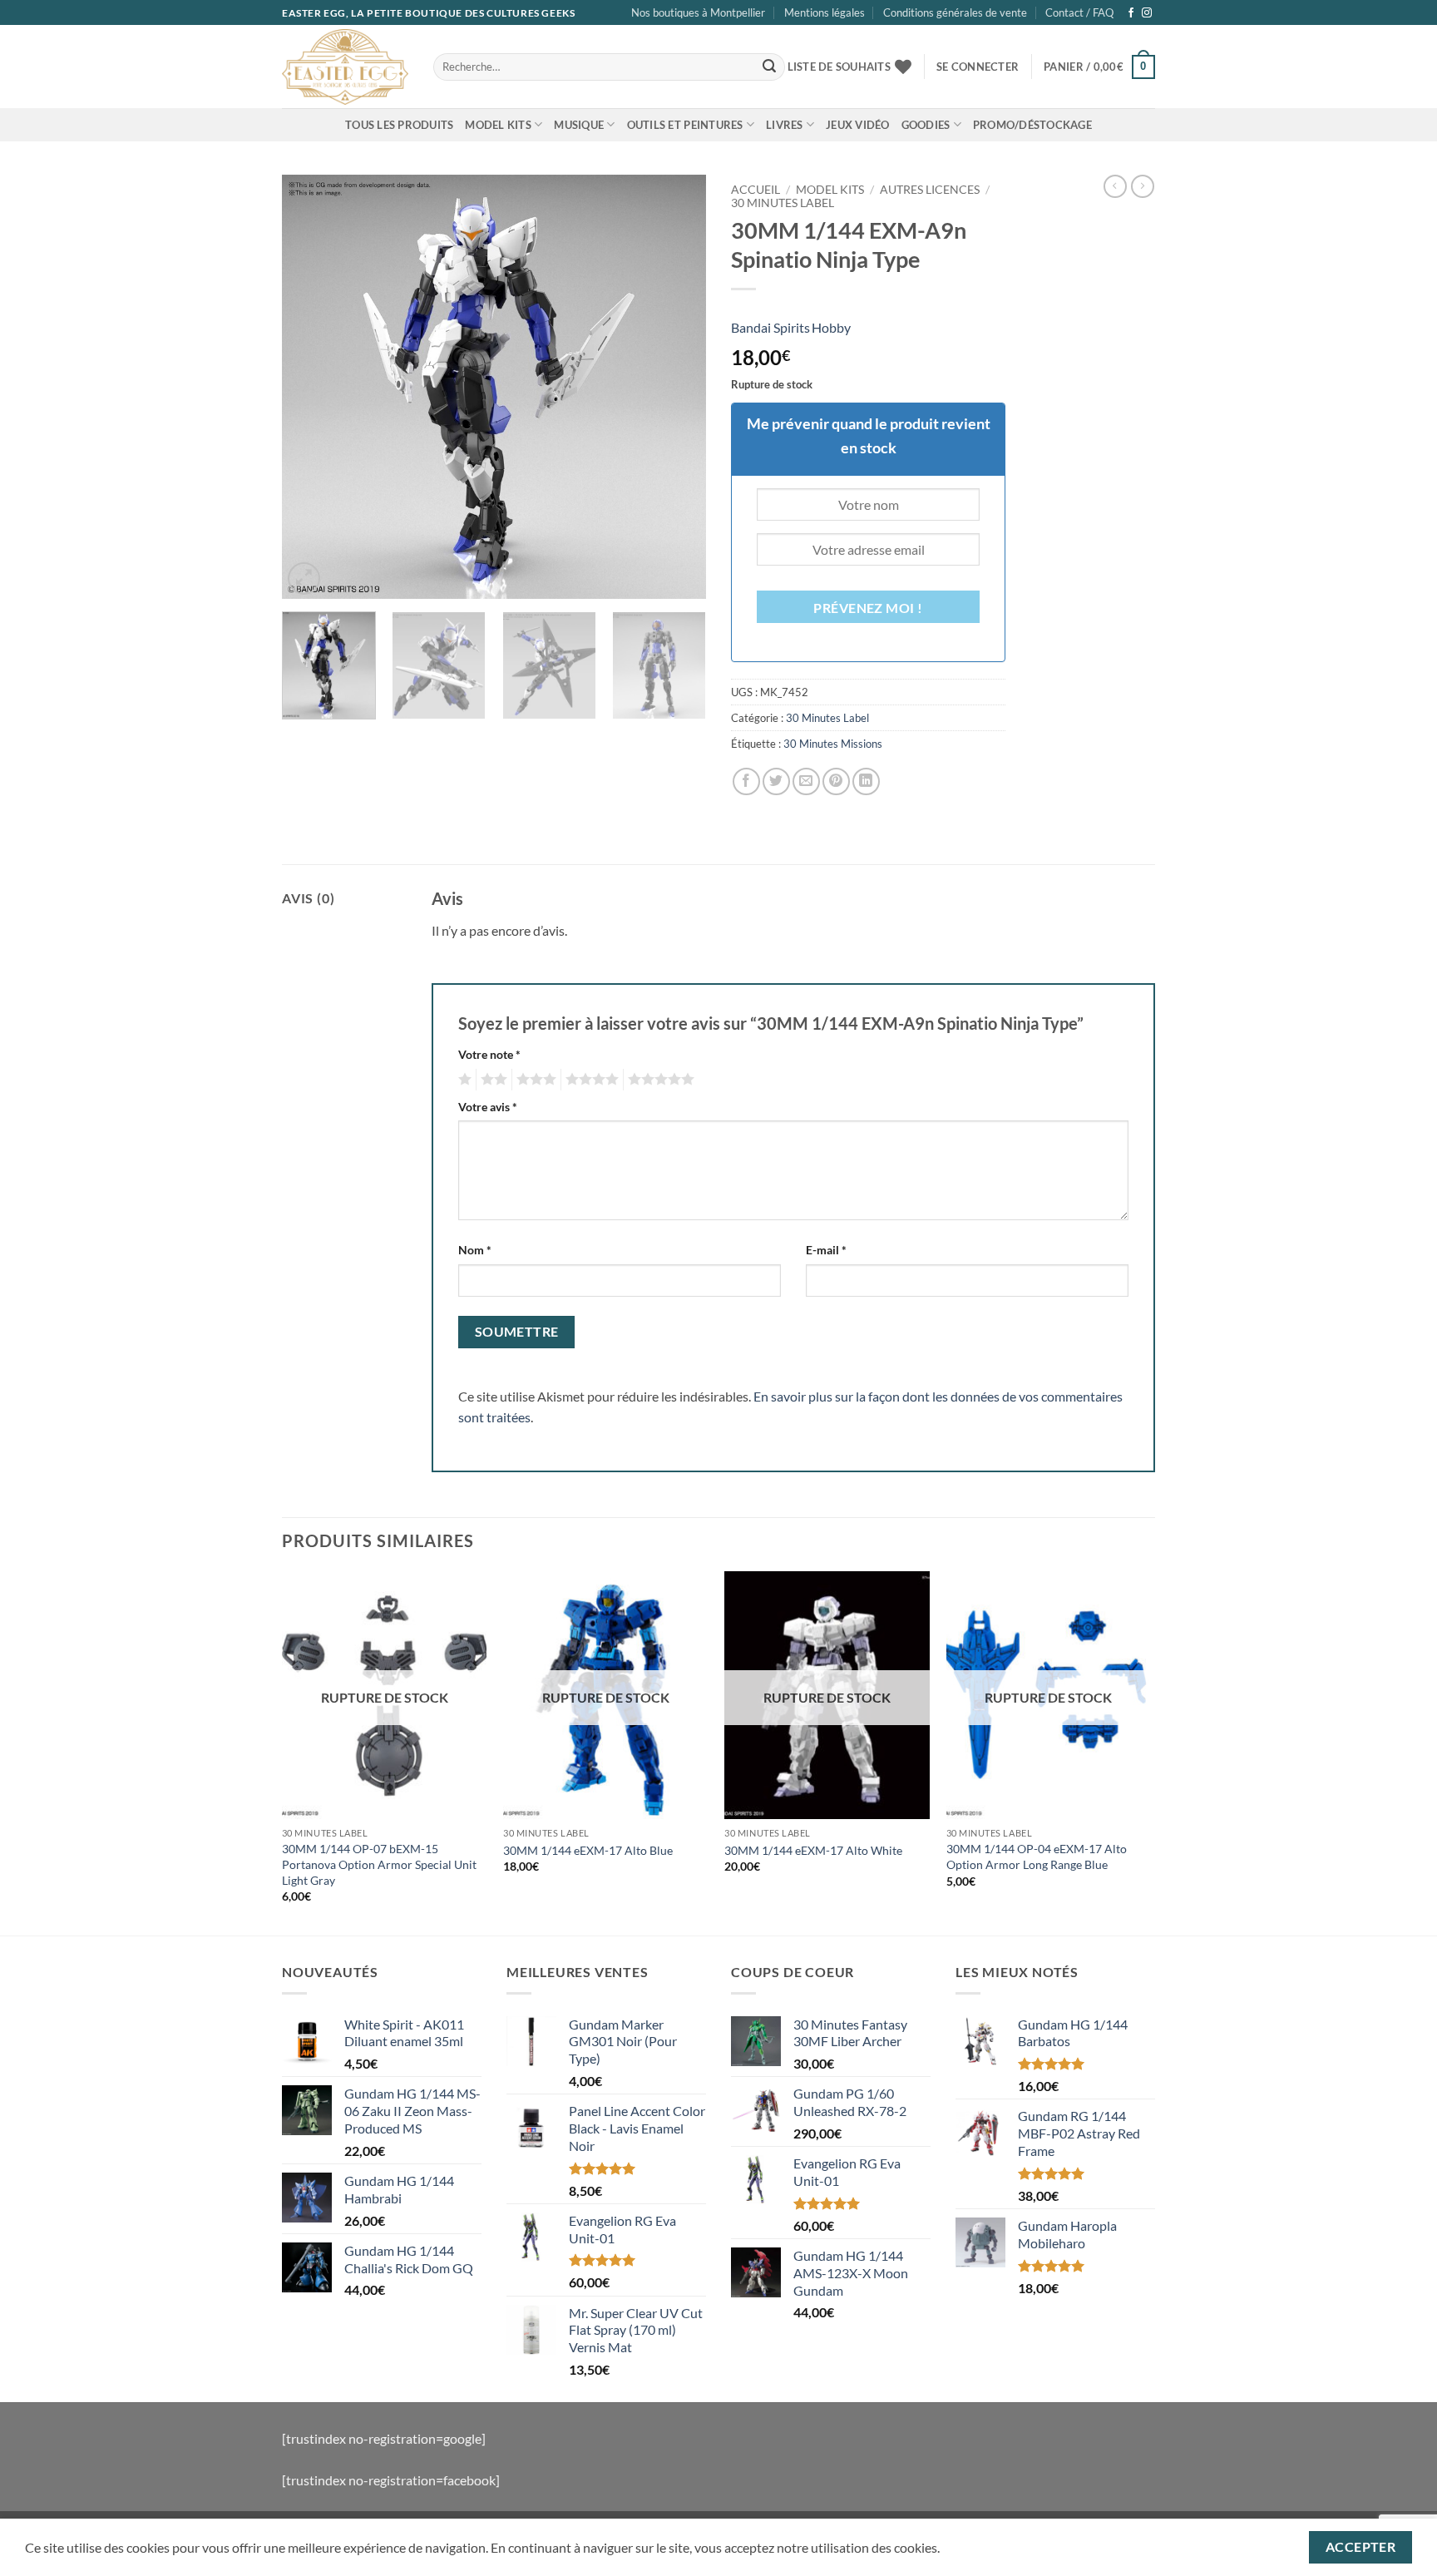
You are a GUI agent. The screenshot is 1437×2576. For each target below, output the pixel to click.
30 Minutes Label (783, 203)
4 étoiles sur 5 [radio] (590, 1080)
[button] (978, 67)
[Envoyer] (769, 67)
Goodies (926, 125)
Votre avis (488, 1107)
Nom (475, 1250)
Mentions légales (825, 12)
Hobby (831, 327)
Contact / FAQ (1079, 12)
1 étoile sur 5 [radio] (463, 1080)
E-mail (826, 1250)
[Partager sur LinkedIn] (866, 781)
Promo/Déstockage (1032, 125)
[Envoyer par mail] (806, 781)
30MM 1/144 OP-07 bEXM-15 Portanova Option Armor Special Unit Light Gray (379, 1864)
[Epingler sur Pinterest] (836, 781)
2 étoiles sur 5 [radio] (491, 1080)
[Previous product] (1143, 186)
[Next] (677, 387)
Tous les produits (399, 125)
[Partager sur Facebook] (746, 781)
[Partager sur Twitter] (776, 781)
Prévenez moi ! (868, 608)
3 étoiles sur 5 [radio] (534, 1080)
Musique (579, 125)
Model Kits (498, 125)
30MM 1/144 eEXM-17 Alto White (813, 1850)
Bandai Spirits (770, 327)
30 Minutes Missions (833, 744)
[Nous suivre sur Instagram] (1147, 13)
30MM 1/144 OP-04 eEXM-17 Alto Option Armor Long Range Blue (1037, 1857)
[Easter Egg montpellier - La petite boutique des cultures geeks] (345, 67)
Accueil (756, 190)
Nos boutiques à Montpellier (698, 12)
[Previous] (311, 387)
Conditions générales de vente (955, 12)
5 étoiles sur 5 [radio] (659, 1080)
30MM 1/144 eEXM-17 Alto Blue (588, 1850)
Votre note (489, 1054)
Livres (785, 125)
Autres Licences (930, 190)
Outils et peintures (685, 125)
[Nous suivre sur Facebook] (1131, 13)
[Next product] (1115, 186)
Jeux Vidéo (858, 125)
